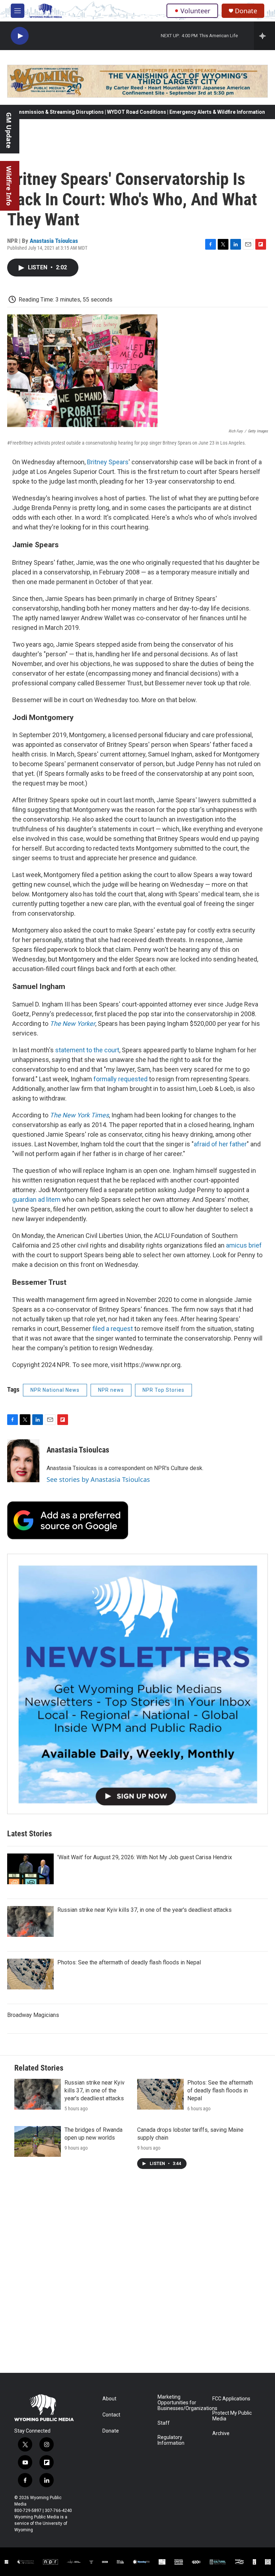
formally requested (120, 1079)
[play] (20, 36)
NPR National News (55, 1390)
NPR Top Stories (163, 1390)
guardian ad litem (36, 1199)
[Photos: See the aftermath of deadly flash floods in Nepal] (30, 1974)
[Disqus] (137, 2276)
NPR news (111, 1390)
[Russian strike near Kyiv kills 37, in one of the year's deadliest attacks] (30, 1921)
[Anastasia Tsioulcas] (23, 1461)
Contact (111, 2415)
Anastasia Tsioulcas (54, 241)
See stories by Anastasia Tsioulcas (98, 1479)
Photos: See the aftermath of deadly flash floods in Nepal (129, 1962)
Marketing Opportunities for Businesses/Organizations (182, 2403)
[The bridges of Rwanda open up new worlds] (38, 2141)
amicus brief (244, 1245)
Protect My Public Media (232, 2416)
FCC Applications (231, 2399)
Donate (246, 11)
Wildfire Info (9, 186)
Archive (221, 2433)
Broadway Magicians (33, 2015)
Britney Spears (108, 462)
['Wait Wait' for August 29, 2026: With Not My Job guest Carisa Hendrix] (30, 1869)
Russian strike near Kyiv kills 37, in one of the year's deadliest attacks (144, 1910)
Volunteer (195, 11)
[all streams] (264, 36)
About (109, 2399)
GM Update (9, 130)
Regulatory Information (171, 2440)
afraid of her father (220, 1144)
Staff (164, 2423)
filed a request (113, 1329)
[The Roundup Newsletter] (137, 1684)
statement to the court (87, 1050)
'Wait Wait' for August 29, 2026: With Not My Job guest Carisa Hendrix (145, 1857)
